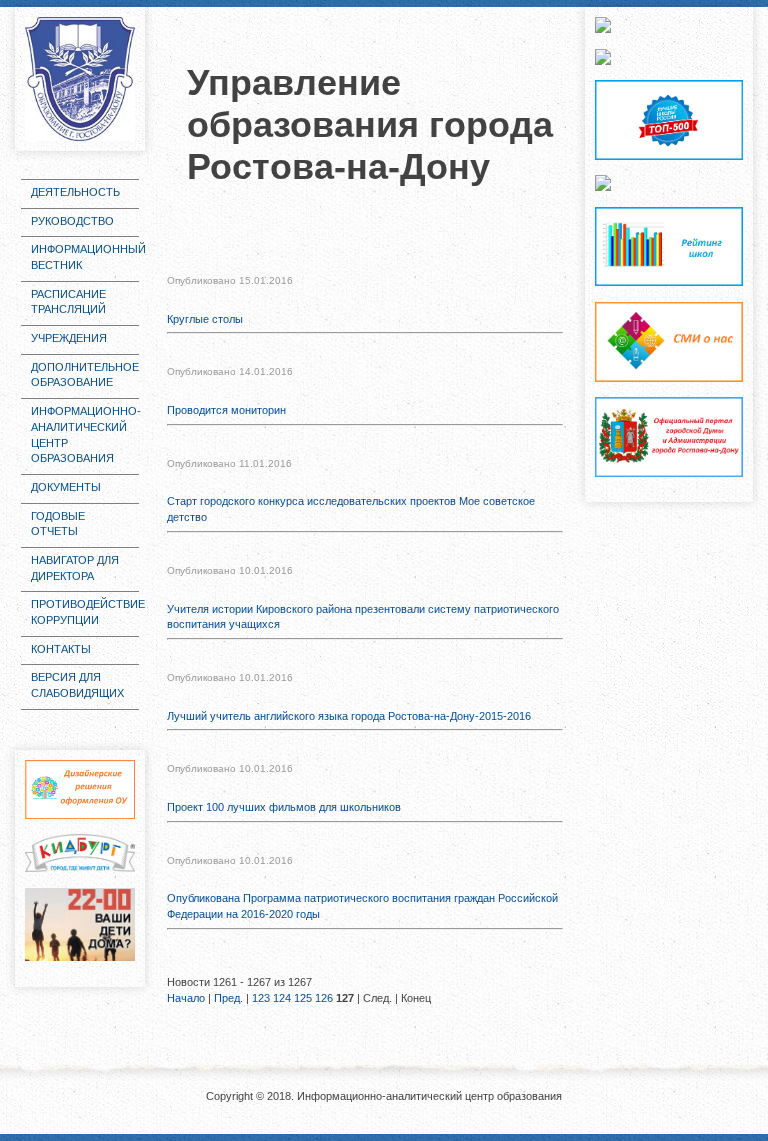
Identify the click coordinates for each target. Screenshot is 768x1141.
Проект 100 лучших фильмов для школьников (284, 807)
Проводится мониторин (226, 410)
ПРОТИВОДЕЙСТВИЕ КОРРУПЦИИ (85, 612)
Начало (186, 998)
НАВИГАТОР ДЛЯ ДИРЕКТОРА (75, 568)
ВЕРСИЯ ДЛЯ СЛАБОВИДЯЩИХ (77, 685)
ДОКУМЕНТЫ (66, 487)
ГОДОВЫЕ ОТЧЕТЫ (58, 524)
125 (303, 998)
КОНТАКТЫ (61, 649)
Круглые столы (205, 319)
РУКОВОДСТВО (72, 221)
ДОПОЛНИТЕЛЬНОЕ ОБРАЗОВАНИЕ (85, 375)
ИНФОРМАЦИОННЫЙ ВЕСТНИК (85, 257)
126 (324, 998)
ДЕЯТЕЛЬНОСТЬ (75, 192)
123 (261, 998)
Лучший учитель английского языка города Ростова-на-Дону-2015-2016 (349, 716)
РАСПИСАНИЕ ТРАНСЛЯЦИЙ (68, 302)
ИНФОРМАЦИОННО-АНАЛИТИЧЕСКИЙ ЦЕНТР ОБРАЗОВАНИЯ (85, 434)
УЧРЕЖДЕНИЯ (69, 338)
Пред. (228, 998)
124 (282, 998)
